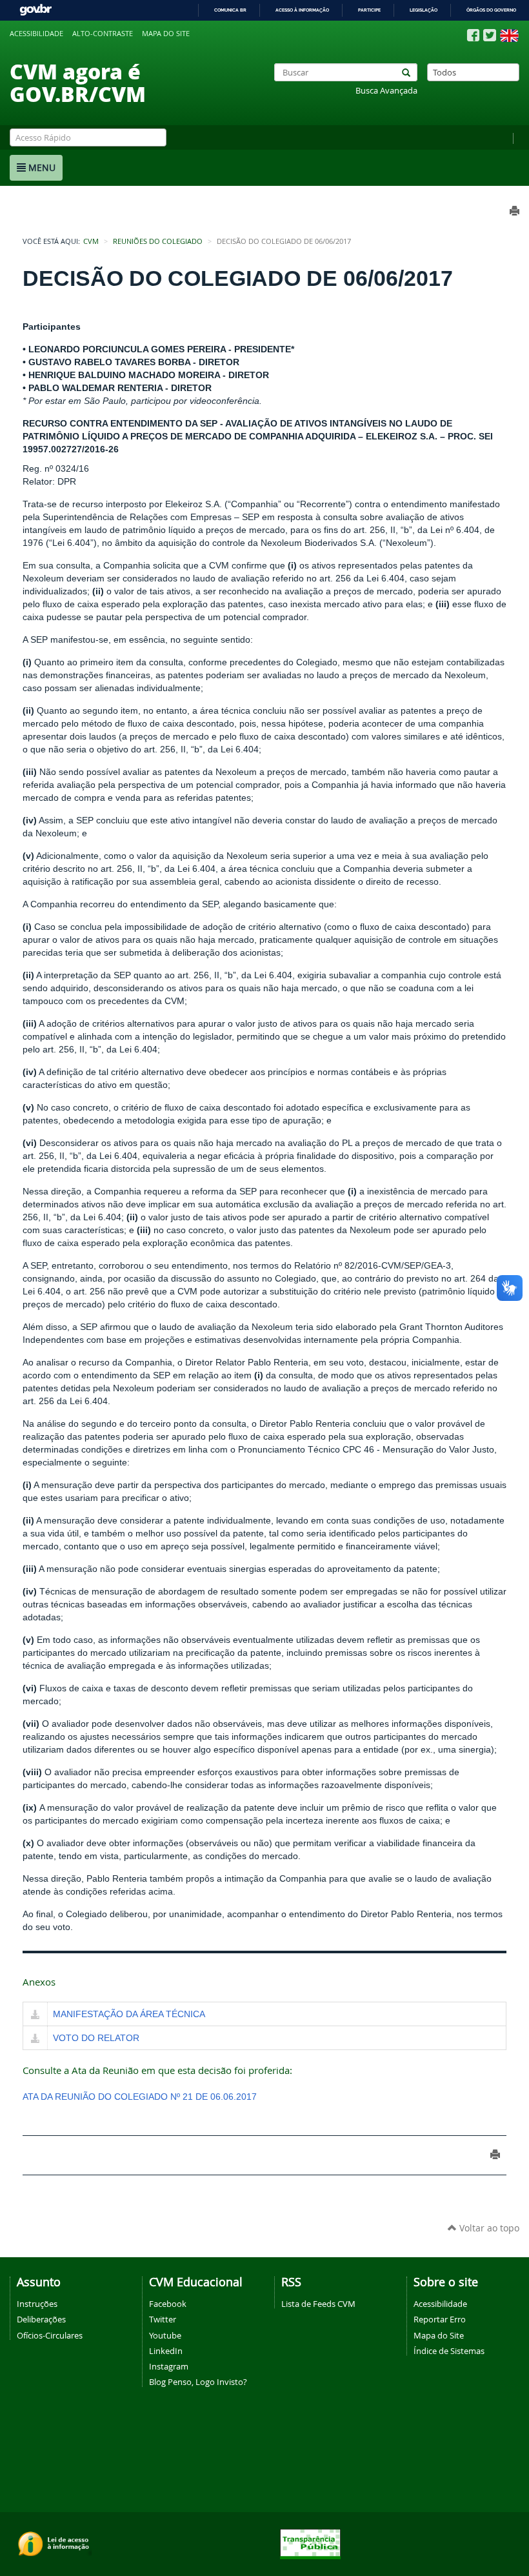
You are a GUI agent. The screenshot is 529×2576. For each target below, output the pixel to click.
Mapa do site (166, 34)
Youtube (165, 2335)
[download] (35, 2015)
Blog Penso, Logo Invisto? (198, 2382)
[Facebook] (473, 35)
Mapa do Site (439, 2335)
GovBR (35, 10)
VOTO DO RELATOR (96, 2038)
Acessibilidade (36, 34)
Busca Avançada (386, 91)
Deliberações (41, 2319)
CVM (91, 241)
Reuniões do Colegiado (158, 241)
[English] (509, 35)
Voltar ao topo (488, 2228)
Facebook (168, 2304)
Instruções (37, 2304)
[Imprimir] (495, 2154)
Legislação (424, 10)
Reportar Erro (440, 2319)
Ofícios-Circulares (50, 2335)
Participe (369, 10)
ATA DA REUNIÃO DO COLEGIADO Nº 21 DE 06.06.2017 (140, 2097)
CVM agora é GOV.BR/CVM (78, 82)
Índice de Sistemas (449, 2351)
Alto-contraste (103, 34)
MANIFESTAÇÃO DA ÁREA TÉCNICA (129, 2014)
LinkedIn (166, 2351)
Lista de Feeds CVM (318, 2304)
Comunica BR (230, 10)
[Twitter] (490, 35)
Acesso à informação (302, 10)
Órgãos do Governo (491, 10)
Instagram (169, 2366)
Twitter (163, 2319)
